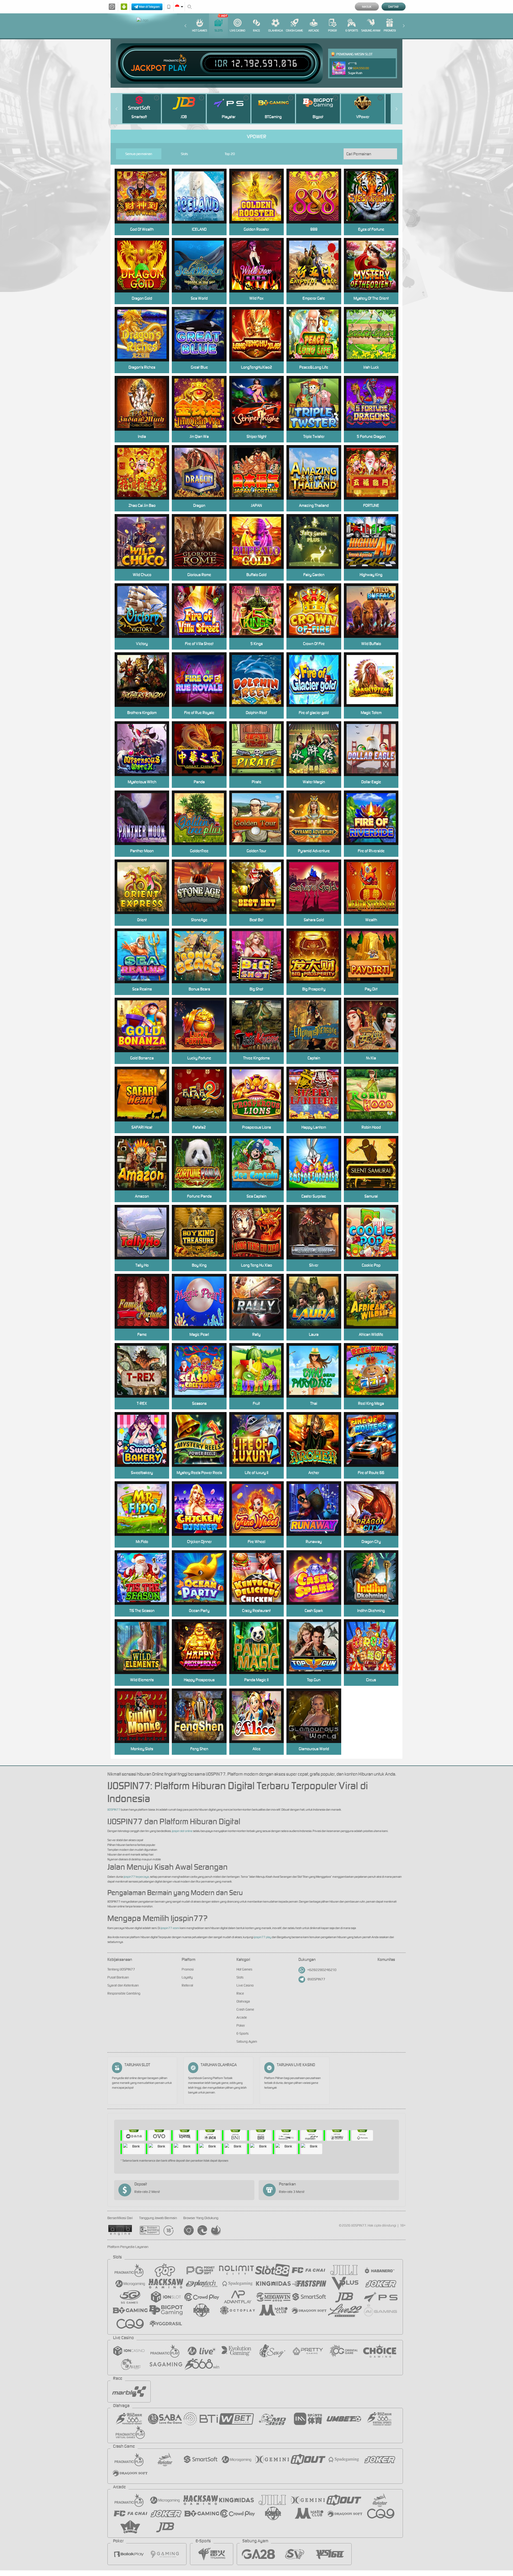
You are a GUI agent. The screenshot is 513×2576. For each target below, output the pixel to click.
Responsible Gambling (124, 1993)
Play (178, 68)
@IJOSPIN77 (316, 1979)
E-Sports (352, 30)
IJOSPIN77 (114, 1810)
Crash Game (294, 30)
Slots (219, 30)
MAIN (203, 334)
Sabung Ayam (371, 30)
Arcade (314, 30)
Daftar (393, 7)
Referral (187, 1985)
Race (256, 30)
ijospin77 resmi (170, 1928)
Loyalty (187, 1977)
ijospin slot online (182, 1831)
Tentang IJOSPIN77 (121, 1969)
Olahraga (276, 30)
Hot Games (200, 30)
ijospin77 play (263, 1937)
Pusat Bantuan (118, 1977)
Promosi (390, 30)
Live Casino (238, 30)
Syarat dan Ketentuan (123, 1985)
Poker (333, 30)
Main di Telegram (149, 7)
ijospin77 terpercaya (136, 1877)
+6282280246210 (322, 1970)
